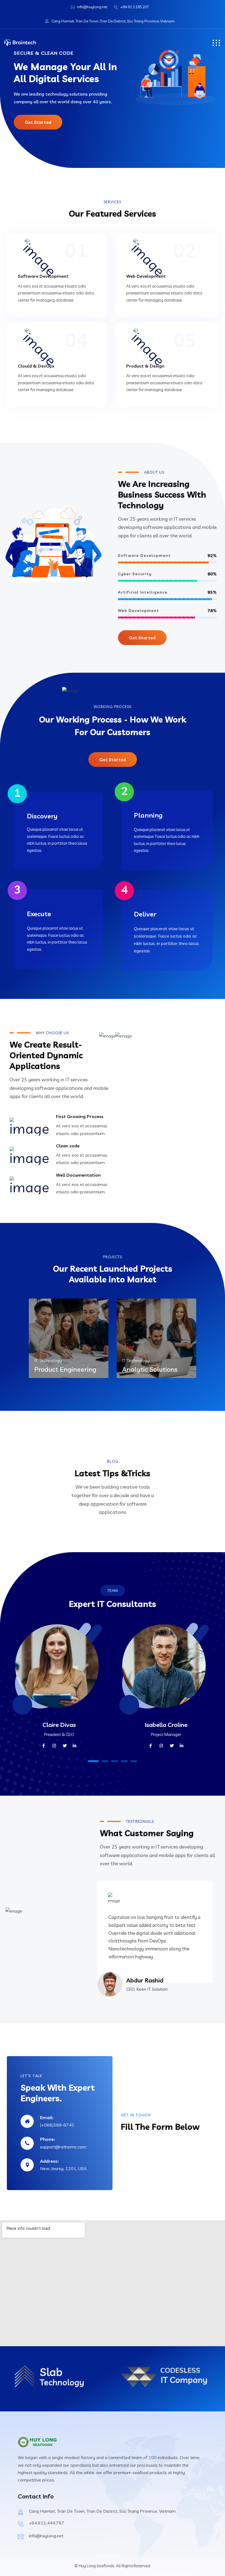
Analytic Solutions (150, 1369)
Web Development (146, 276)
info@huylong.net (92, 7)
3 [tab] (115, 1761)
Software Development (43, 276)
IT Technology (48, 1360)
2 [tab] (105, 1761)
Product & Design (145, 366)
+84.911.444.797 (47, 2523)
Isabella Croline (166, 1725)
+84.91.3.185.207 (135, 7)
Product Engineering (65, 1369)
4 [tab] (124, 1761)
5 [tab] (134, 1761)
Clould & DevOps (36, 366)
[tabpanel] (59, 1692)
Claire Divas (59, 1725)
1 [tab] (93, 1761)
